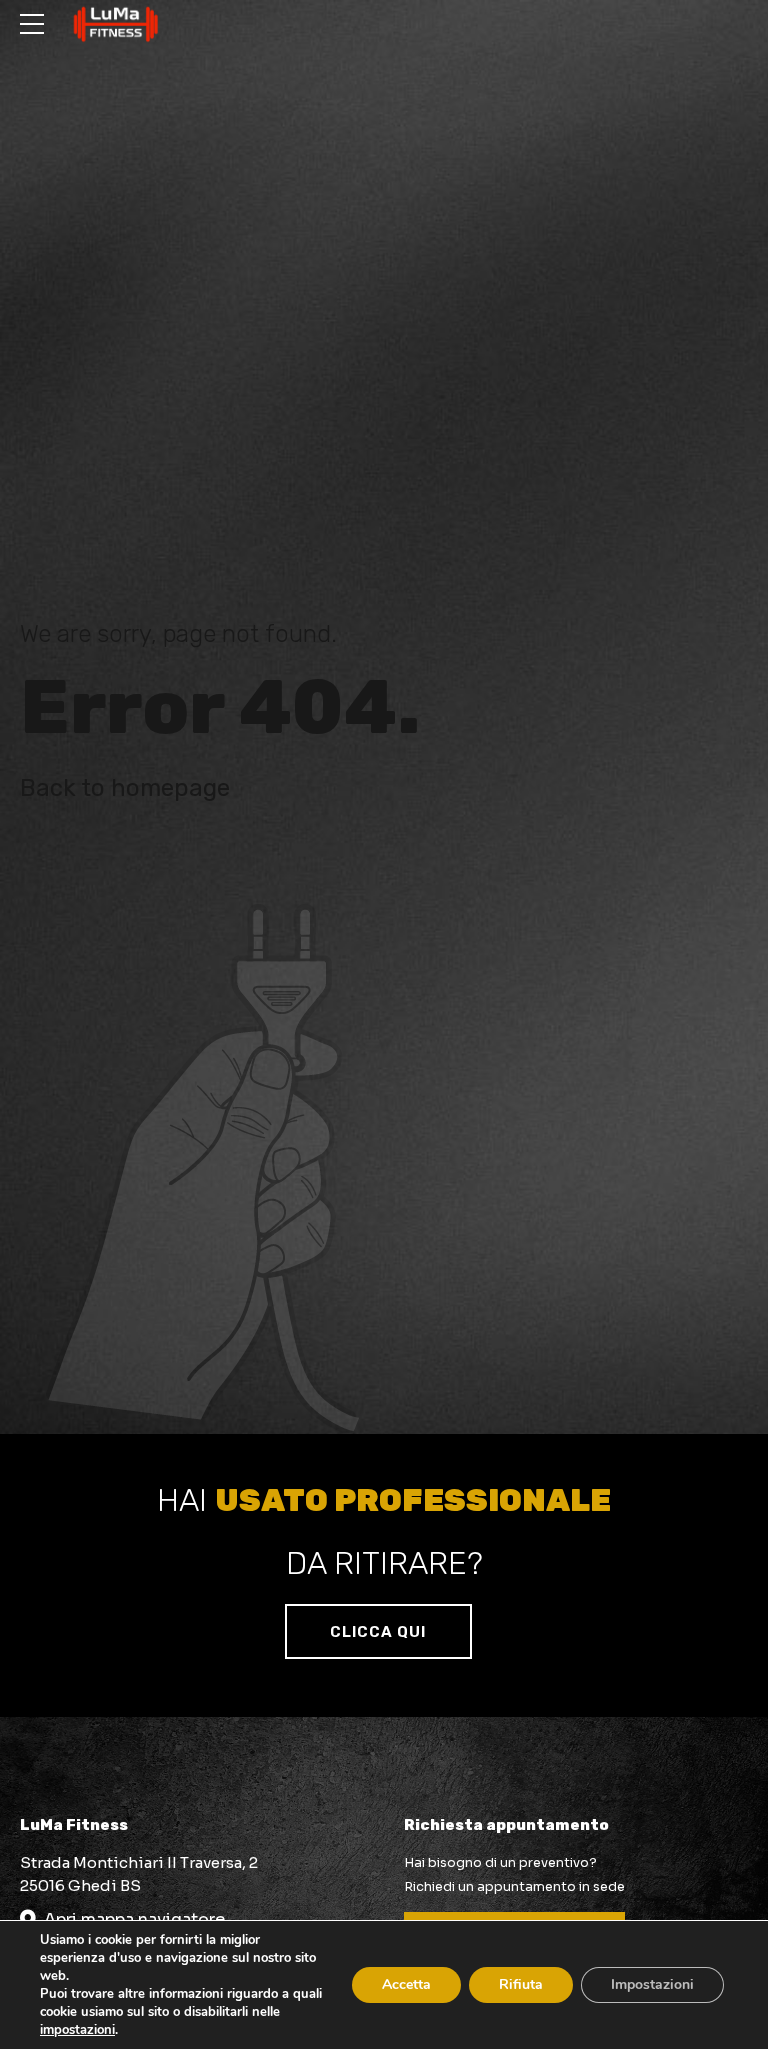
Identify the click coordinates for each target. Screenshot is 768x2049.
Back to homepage (125, 788)
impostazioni (77, 2030)
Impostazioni (652, 1984)
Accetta (406, 1984)
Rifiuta (521, 1984)
